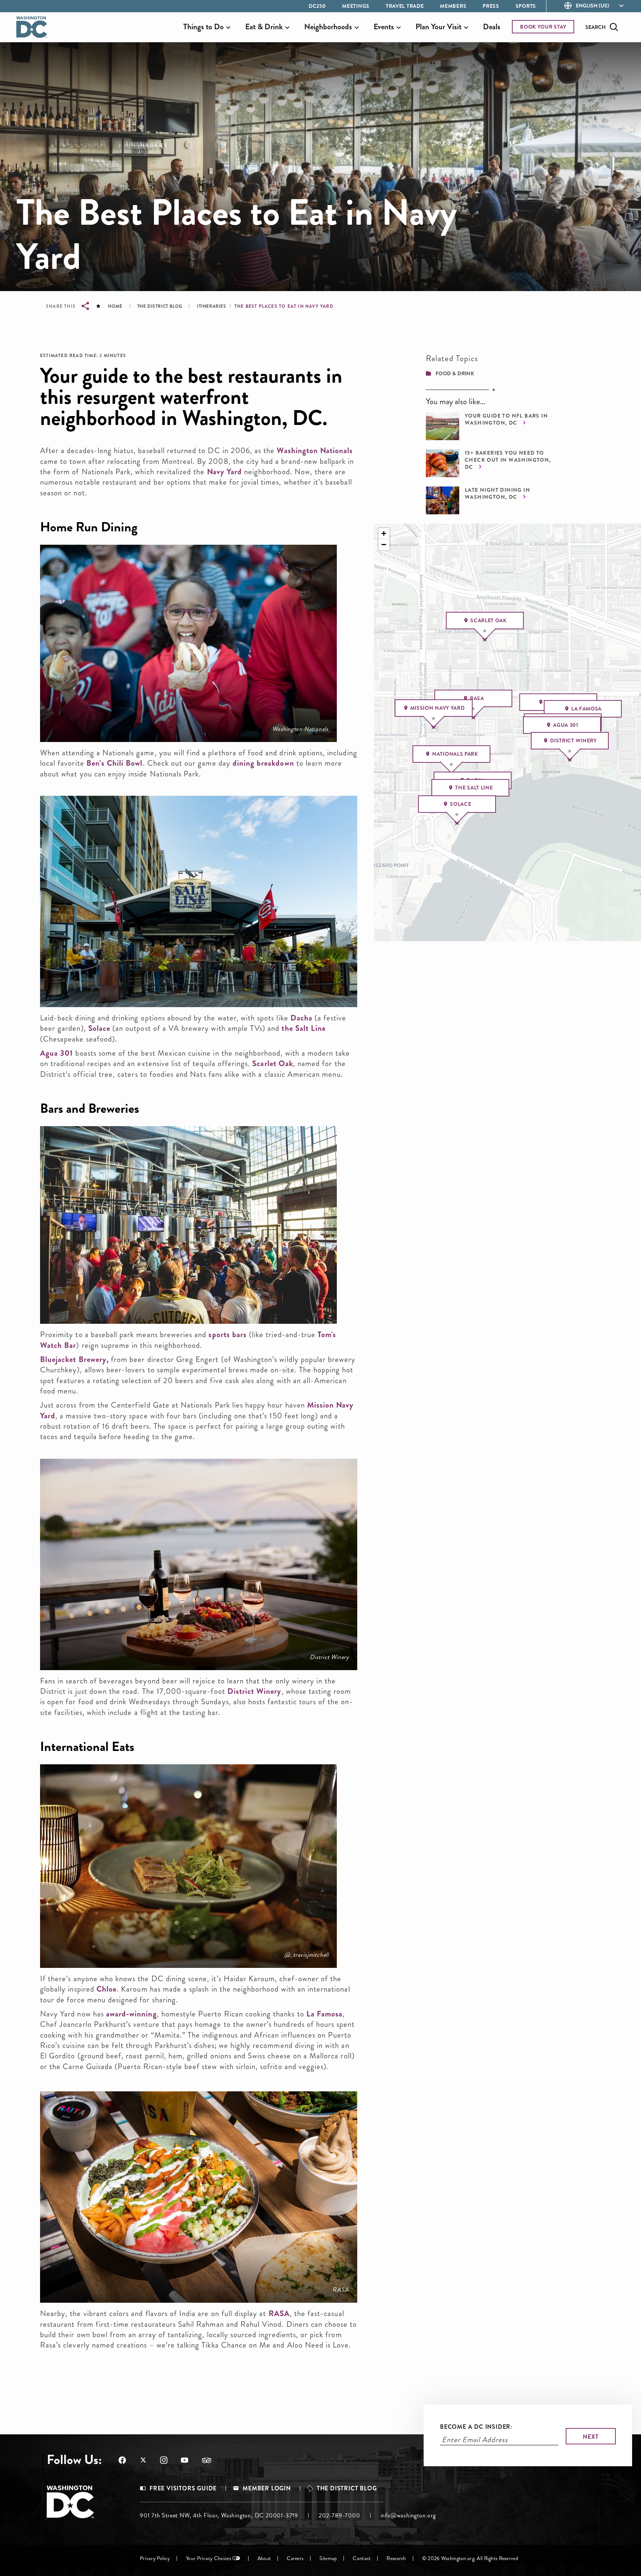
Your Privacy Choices (208, 2558)
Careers (295, 2558)
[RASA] (473, 718)
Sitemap (328, 2558)
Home (115, 306)
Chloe (106, 1989)
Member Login (267, 2488)
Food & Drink (455, 373)
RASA (341, 2290)
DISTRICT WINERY (573, 741)
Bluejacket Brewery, (74, 1359)
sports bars (228, 1335)
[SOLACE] (456, 824)
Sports (526, 6)
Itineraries (212, 306)
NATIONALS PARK (455, 754)
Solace (99, 1028)
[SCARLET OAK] (484, 640)
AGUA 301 (566, 725)
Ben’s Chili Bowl (115, 763)
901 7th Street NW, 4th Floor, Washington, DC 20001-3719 (219, 2515)
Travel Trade (405, 6)
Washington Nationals (315, 451)
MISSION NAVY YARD (438, 708)
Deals (492, 27)
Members (453, 6)
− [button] (384, 545)
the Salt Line (304, 1028)
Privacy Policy (155, 2558)
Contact (362, 2558)
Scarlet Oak (273, 1063)
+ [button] (384, 533)
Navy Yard (224, 472)
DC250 (317, 6)
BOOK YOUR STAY (543, 27)
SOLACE (461, 804)
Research (396, 2558)
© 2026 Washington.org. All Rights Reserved (470, 2558)
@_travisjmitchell (306, 1955)
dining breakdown (263, 763)
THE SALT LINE (474, 788)
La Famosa (324, 2014)
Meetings (356, 6)
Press (491, 6)
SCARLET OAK (489, 620)
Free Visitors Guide (183, 2488)
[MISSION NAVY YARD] (433, 728)
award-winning (132, 2014)
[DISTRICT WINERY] (569, 761)
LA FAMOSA (586, 709)
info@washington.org (408, 2515)
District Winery (329, 1657)
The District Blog (160, 306)
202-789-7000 (339, 2515)
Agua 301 (57, 1053)
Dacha (301, 1018)
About (264, 2558)
